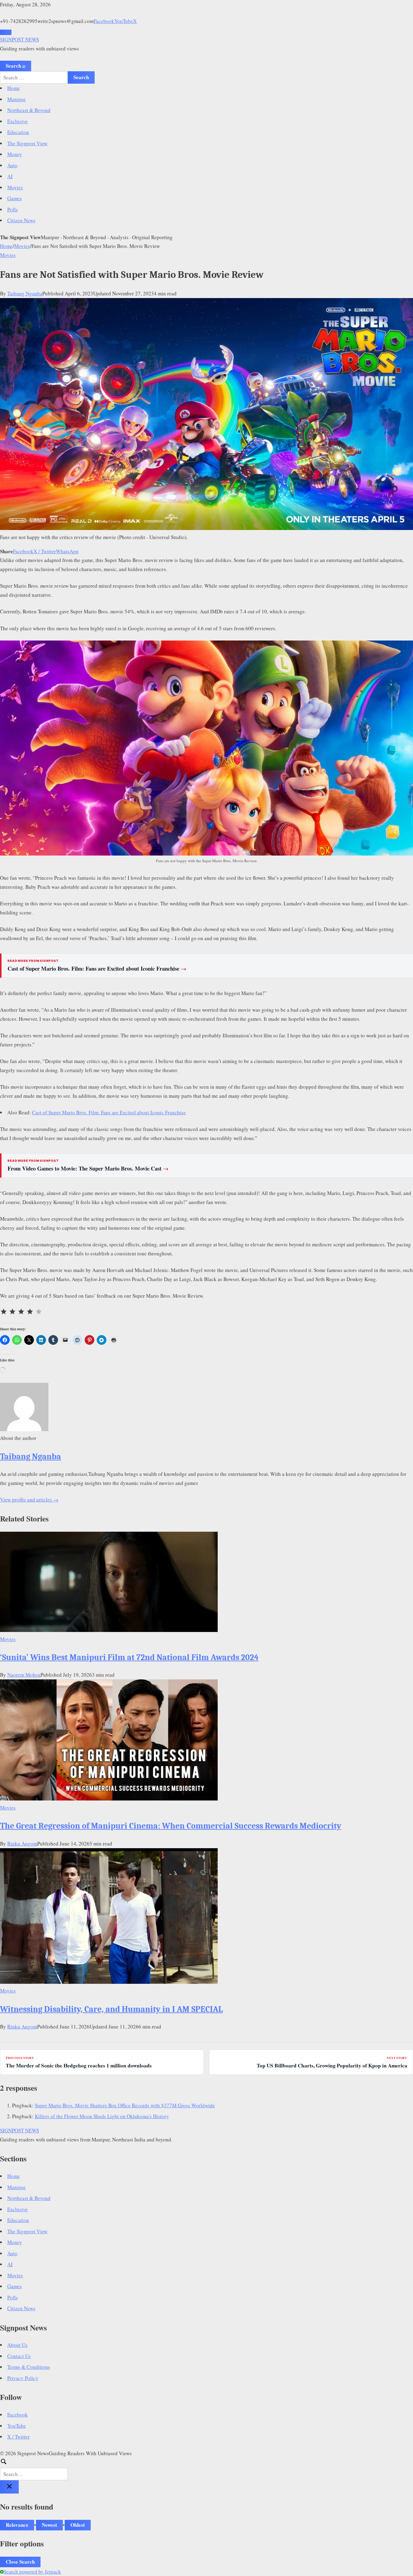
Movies (15, 187)
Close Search (20, 2562)
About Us (17, 2345)
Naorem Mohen (24, 1675)
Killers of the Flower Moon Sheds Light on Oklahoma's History (102, 2116)
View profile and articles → (29, 1500)
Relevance (17, 2525)
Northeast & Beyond (29, 110)
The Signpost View (27, 143)
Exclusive (18, 121)
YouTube (124, 21)
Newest (49, 2525)
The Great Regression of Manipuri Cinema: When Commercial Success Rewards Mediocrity (171, 1826)
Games (15, 198)
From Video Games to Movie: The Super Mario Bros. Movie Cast (88, 1168)
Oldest (78, 2525)
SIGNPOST (20, 39)
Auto (12, 165)
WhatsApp (67, 551)
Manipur (16, 99)
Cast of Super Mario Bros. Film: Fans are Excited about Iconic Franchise (97, 968)
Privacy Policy (23, 2378)
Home (14, 88)
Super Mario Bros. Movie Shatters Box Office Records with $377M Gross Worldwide (125, 2105)
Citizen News (21, 220)
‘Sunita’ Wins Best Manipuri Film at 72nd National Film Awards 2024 (129, 1657)
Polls (13, 209)
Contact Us (19, 2356)
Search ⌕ (16, 66)
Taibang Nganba (25, 293)
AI (10, 176)
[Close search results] (9, 2487)
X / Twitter (45, 551)
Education (18, 132)
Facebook (104, 21)
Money (15, 154)
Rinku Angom (22, 1844)
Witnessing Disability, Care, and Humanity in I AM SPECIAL (111, 2009)
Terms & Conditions (29, 2367)
